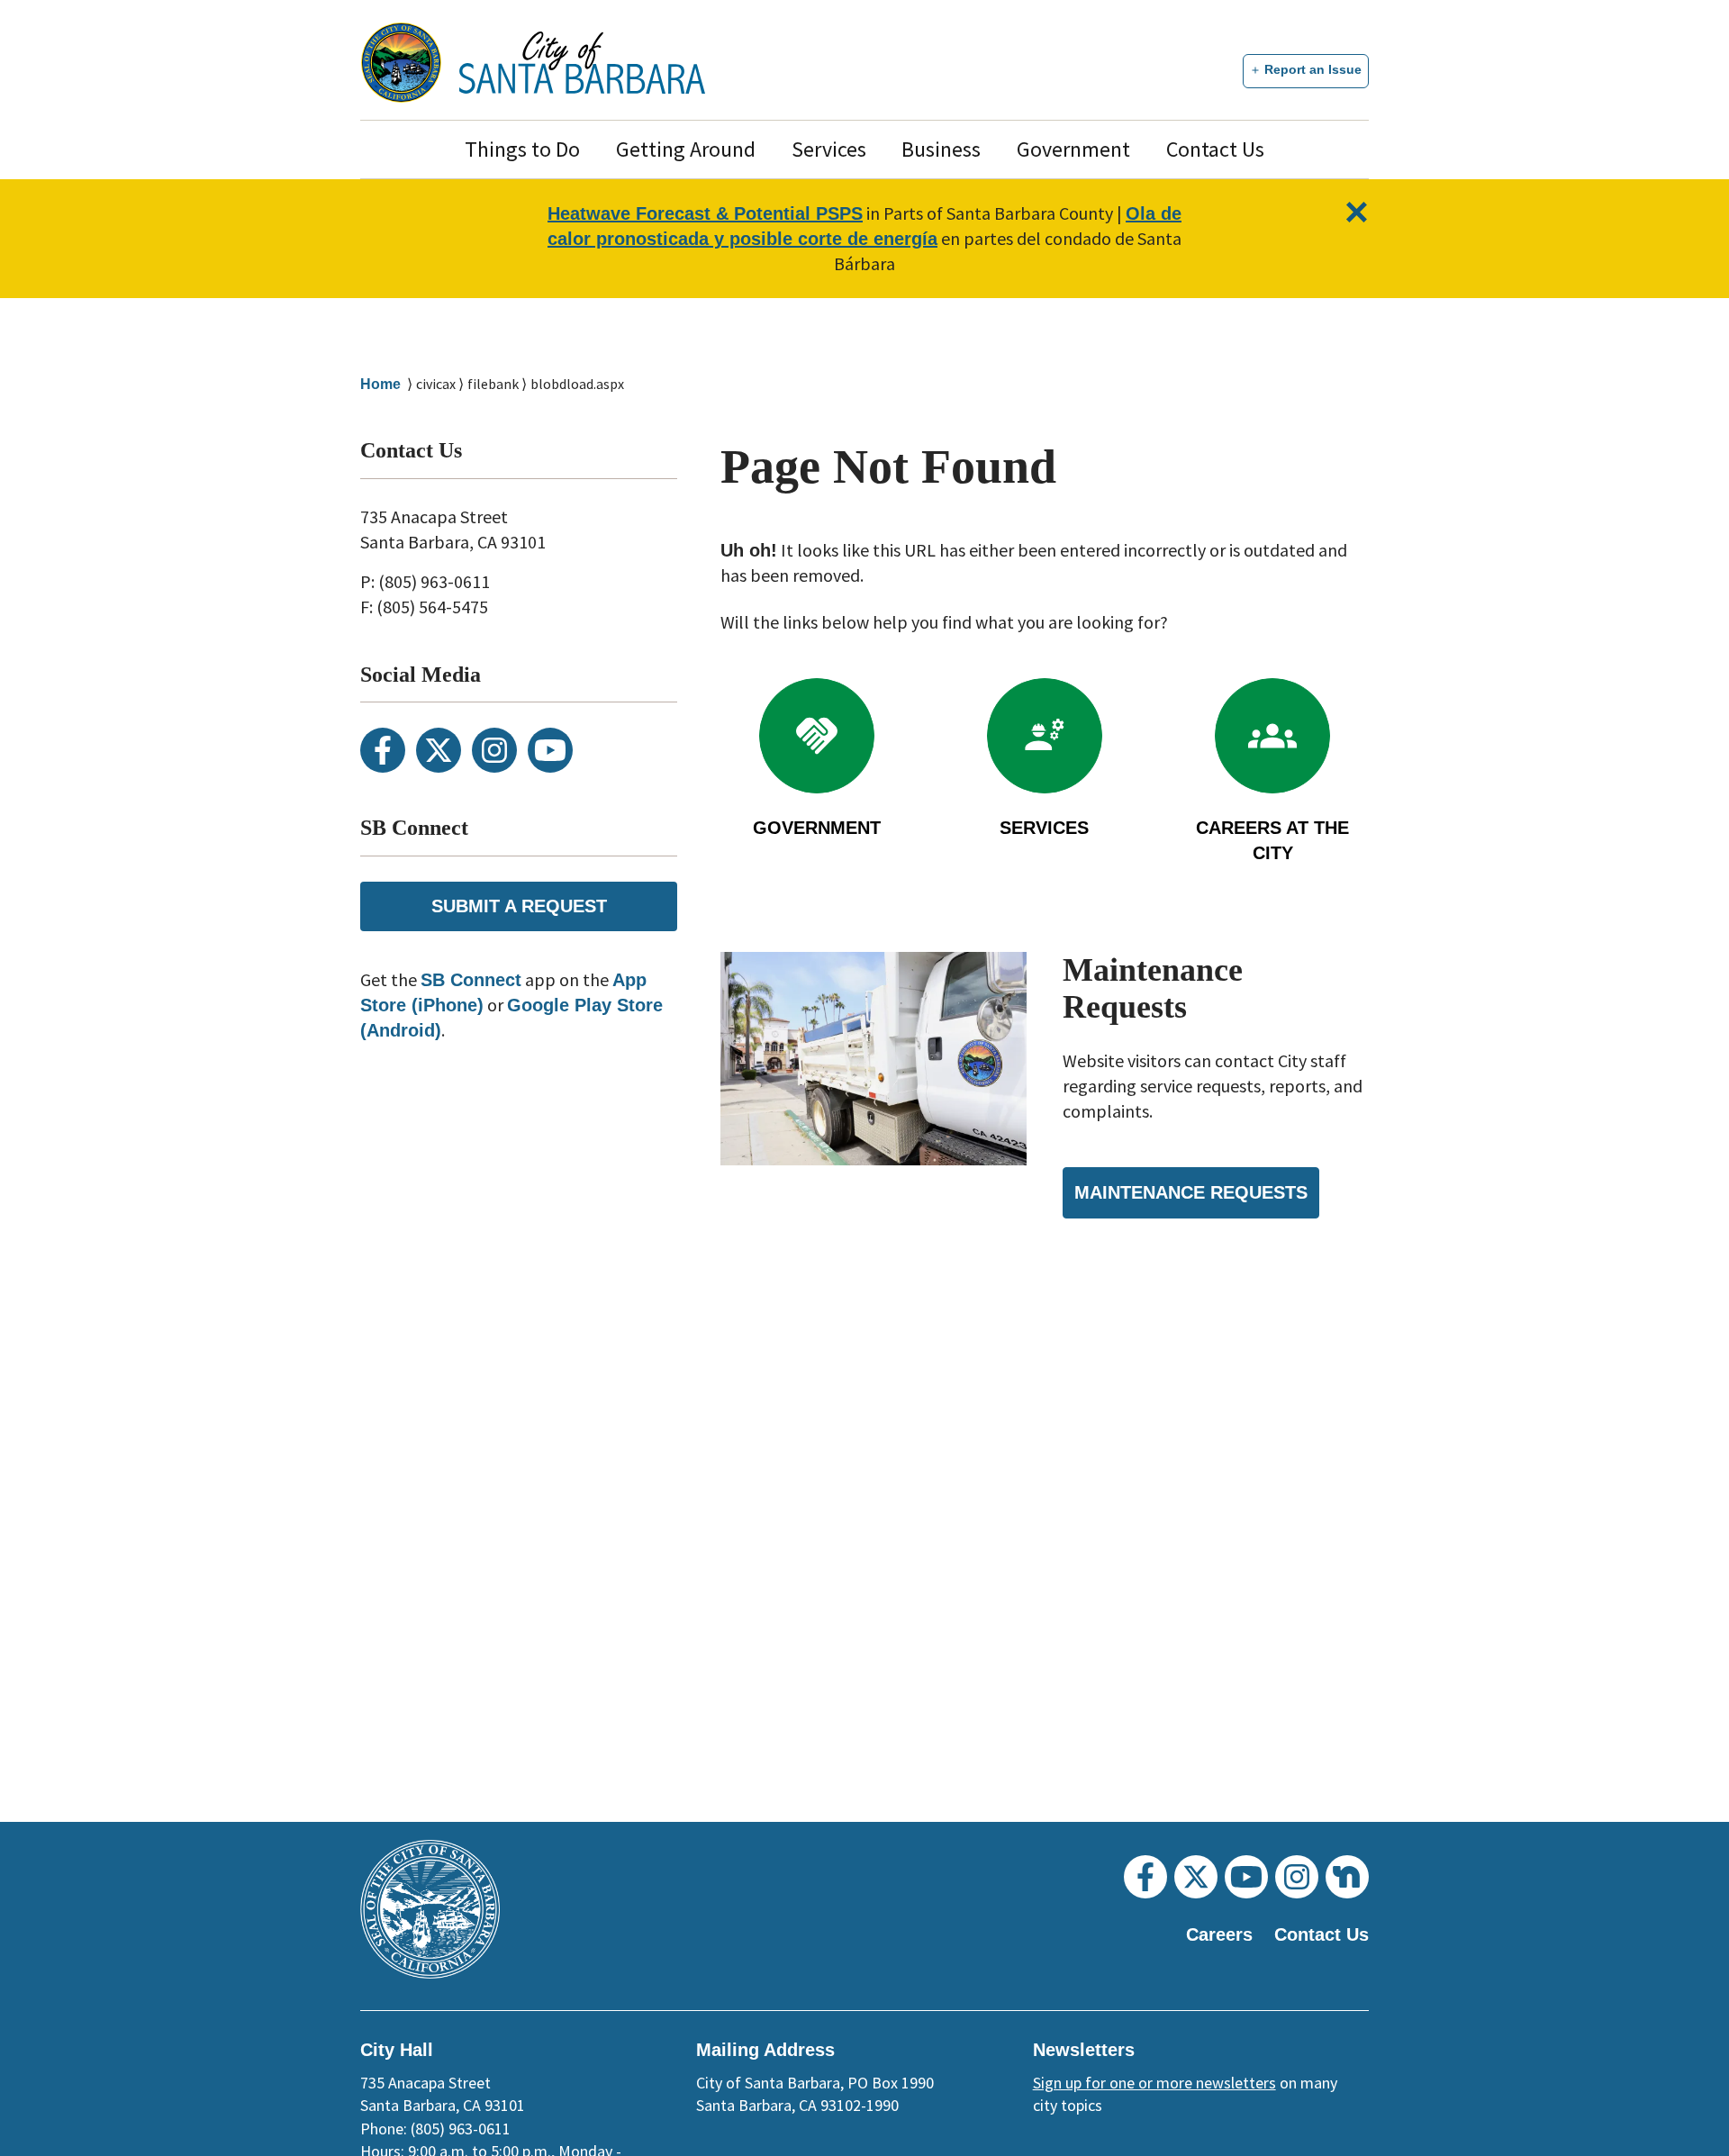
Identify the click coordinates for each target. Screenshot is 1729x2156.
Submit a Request (519, 906)
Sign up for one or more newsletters (1154, 2083)
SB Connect (471, 980)
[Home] (582, 63)
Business (941, 149)
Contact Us (1215, 149)
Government (1073, 149)
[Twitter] (439, 750)
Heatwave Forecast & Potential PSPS (705, 213)
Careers (1219, 1934)
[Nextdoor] (1347, 1877)
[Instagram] (494, 750)
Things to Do (522, 149)
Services (829, 149)
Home (380, 384)
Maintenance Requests (1191, 1192)
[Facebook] (383, 750)
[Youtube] (550, 750)
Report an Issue (1313, 69)
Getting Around (686, 149)
